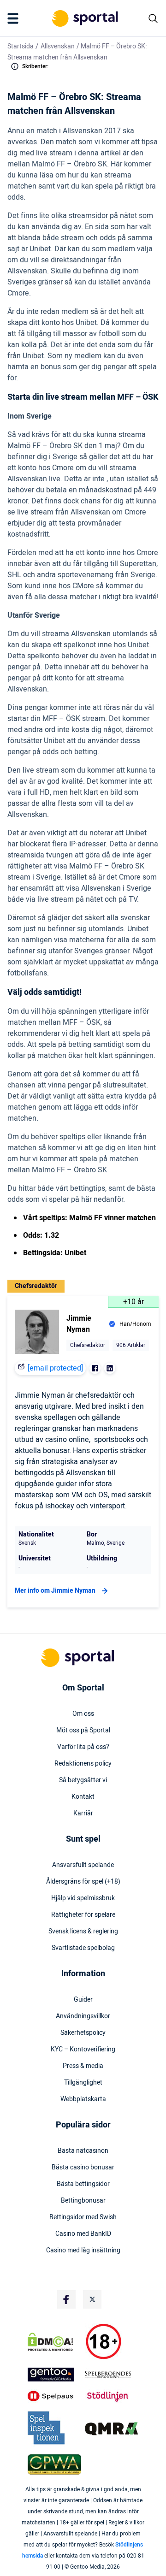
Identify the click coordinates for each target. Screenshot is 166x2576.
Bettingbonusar (83, 2201)
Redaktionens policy (83, 1764)
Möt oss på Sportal (83, 1731)
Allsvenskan (58, 46)
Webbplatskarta (83, 2099)
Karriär (83, 1814)
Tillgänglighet (83, 2083)
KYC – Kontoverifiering (83, 2050)
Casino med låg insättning (83, 2251)
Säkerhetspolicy (83, 2033)
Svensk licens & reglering (83, 1932)
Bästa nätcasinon (83, 2151)
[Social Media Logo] (66, 2299)
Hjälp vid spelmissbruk (83, 1898)
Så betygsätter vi (83, 1780)
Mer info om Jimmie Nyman (55, 1591)
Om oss (83, 1714)
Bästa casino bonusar (83, 2168)
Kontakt (83, 1797)
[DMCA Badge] (54, 2342)
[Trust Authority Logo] (54, 2375)
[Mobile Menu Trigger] (15, 18)
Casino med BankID (83, 2234)
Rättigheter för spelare (83, 1915)
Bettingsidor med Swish (83, 2217)
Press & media (83, 2066)
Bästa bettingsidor (83, 2184)
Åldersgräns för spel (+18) (83, 1882)
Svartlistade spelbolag (83, 1948)
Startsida (21, 46)
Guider (83, 2000)
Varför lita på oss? (83, 1747)
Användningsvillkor (83, 2016)
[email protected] (55, 1368)
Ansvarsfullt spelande (83, 1865)
